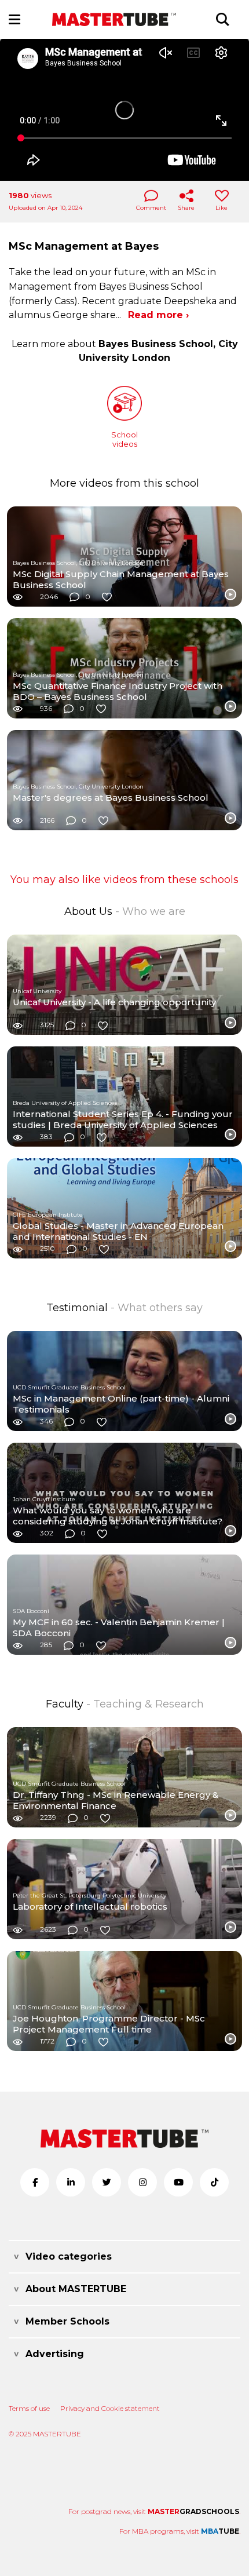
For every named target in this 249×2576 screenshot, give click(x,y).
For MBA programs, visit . (180, 2531)
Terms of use (29, 2408)
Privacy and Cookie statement (110, 2408)
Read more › (158, 315)
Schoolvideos (124, 439)
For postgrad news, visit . (154, 2511)
